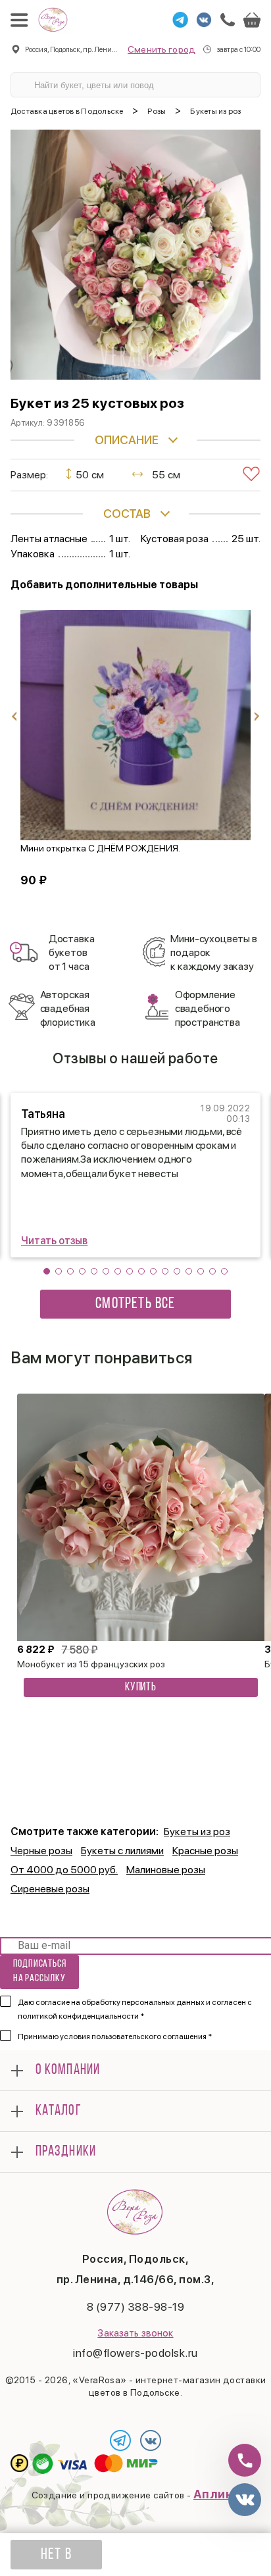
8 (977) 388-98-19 (136, 2307)
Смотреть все (135, 1304)
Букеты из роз (197, 1831)
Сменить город (161, 49)
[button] (47, 1271)
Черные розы (41, 1851)
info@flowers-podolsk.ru (135, 2353)
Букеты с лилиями (122, 1851)
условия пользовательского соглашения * (136, 2036)
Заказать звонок (135, 2333)
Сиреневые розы (50, 1889)
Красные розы (205, 1851)
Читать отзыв (54, 1241)
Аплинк (217, 2494)
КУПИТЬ (141, 1688)
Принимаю (115, 2036)
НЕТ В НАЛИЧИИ (56, 2558)
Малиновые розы (166, 1870)
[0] (252, 20)
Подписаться (40, 1971)
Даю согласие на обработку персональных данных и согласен (135, 2009)
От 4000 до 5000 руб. (64, 1870)
